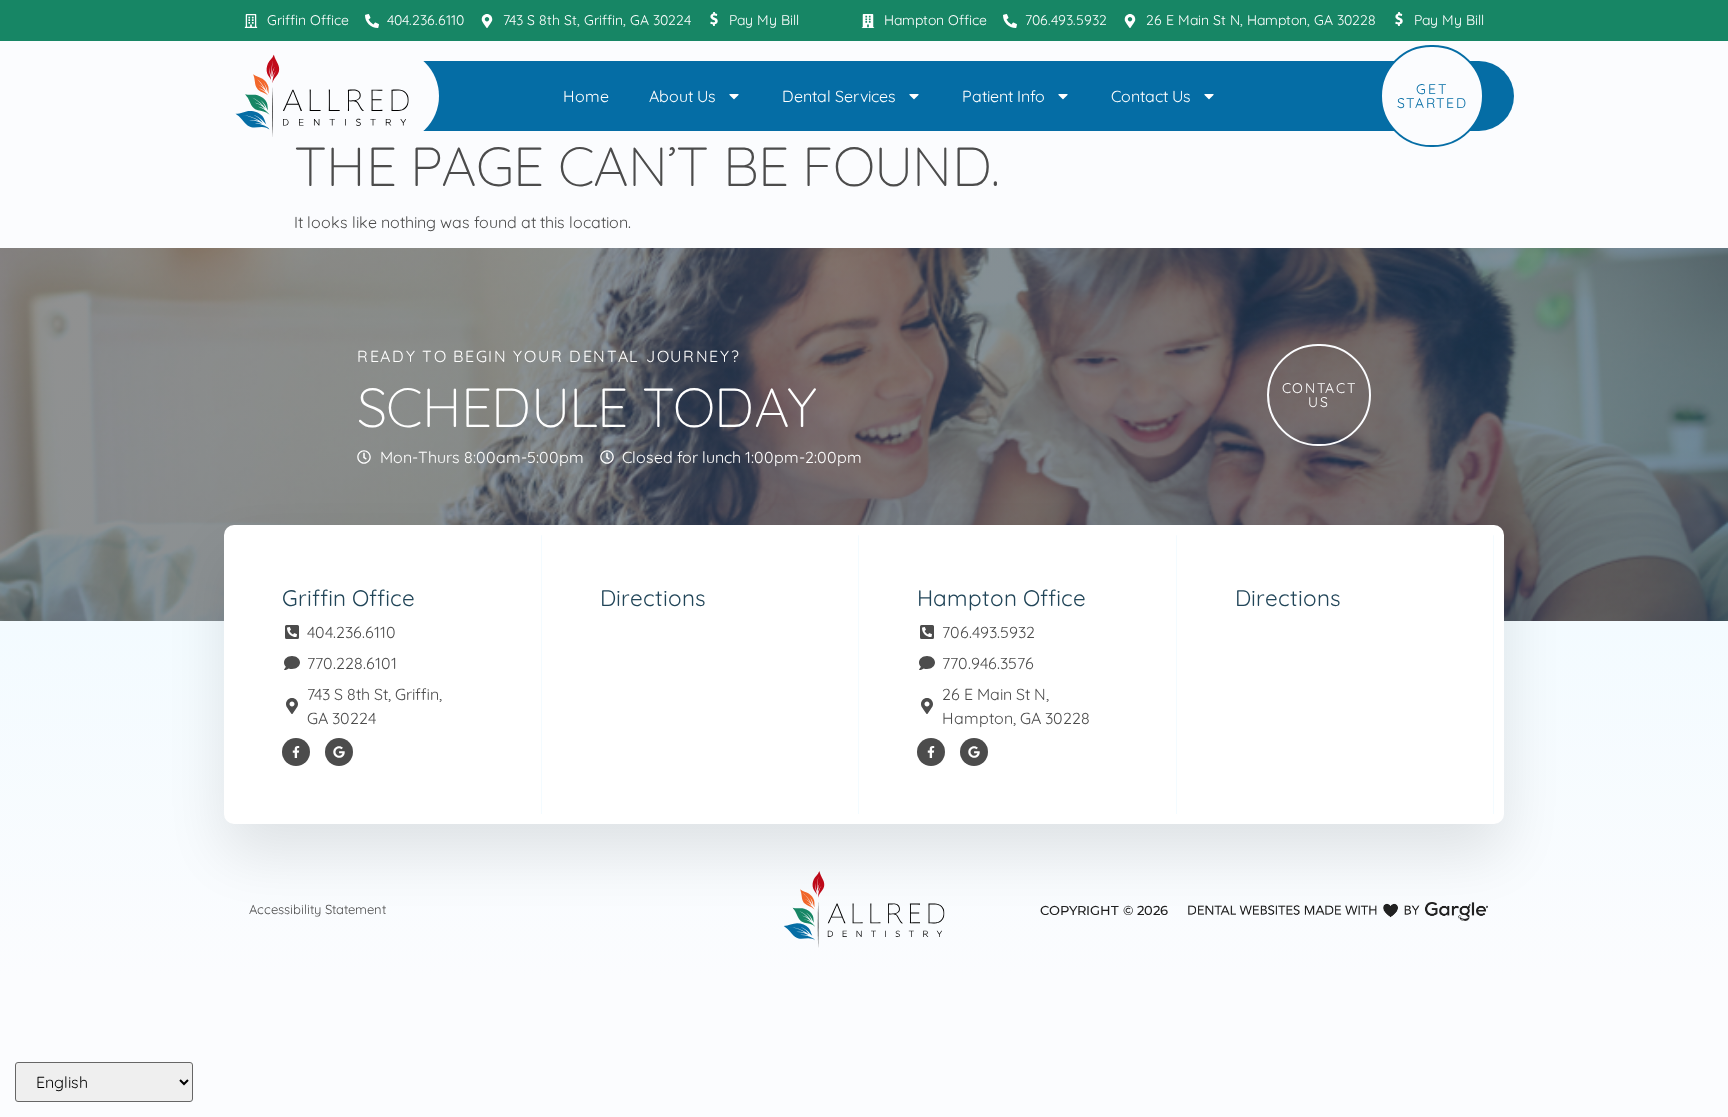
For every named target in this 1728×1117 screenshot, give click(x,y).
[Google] (339, 752)
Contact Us (1151, 96)
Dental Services (839, 96)
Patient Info (1003, 96)
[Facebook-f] (296, 752)
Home (586, 96)
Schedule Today (586, 406)
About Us (682, 96)
